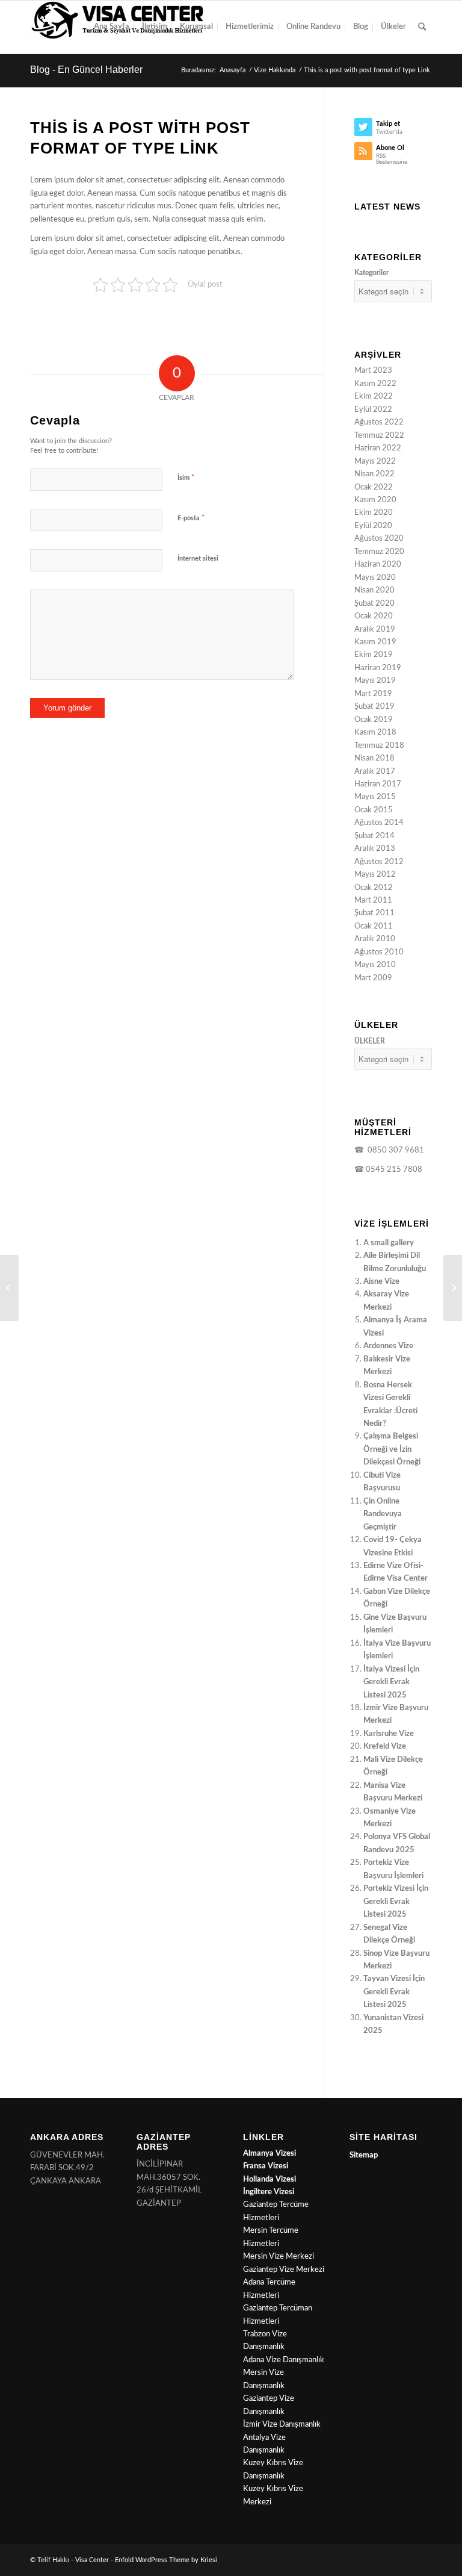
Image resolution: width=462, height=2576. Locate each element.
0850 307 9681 (394, 1150)
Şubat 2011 (374, 913)
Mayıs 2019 (375, 681)
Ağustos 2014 (379, 823)
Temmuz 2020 (379, 552)
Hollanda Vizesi (269, 2179)
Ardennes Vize (388, 1346)
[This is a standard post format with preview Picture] (9, 1288)
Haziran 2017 (378, 784)
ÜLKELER (370, 1041)
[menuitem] (112, 27)
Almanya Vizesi (269, 2154)
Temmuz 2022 (379, 436)
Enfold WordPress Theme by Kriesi (166, 2560)
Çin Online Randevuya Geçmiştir (383, 1514)
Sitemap (364, 2155)
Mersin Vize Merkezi (279, 2257)
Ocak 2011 (374, 926)
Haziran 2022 (378, 448)
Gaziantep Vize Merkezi (284, 2270)
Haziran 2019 (378, 668)
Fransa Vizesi (266, 2166)
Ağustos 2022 (379, 422)
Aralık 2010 (375, 939)
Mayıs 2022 (375, 462)
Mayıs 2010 (375, 965)
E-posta (191, 518)
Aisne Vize (381, 1282)
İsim (186, 478)
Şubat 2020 (374, 604)
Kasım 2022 (375, 384)
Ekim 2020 (374, 513)
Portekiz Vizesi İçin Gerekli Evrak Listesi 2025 (396, 1902)
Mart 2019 (373, 694)
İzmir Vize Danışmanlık (282, 2425)
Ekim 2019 (374, 655)
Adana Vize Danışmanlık (284, 2360)
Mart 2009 (373, 978)
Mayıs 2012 (375, 875)
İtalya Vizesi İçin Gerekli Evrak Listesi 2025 (391, 1682)
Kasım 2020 (375, 500)
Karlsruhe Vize (389, 1734)
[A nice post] (453, 1288)
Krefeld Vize (385, 1747)
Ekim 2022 (374, 397)
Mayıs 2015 (375, 797)
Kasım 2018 (375, 733)
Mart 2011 (373, 901)
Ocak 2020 (374, 616)
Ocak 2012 (374, 888)
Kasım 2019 (375, 642)
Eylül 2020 (373, 526)
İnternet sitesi (198, 558)
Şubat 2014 (374, 836)
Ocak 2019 (374, 720)
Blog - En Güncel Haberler (86, 70)
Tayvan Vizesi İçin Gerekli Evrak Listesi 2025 (394, 1992)
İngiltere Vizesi (269, 2192)
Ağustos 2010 (379, 952)
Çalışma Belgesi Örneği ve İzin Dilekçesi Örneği (392, 1449)
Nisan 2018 (374, 758)
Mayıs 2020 (375, 578)
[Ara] (422, 27)
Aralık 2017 (375, 772)
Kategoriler (371, 273)
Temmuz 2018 (379, 746)
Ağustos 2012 (379, 862)
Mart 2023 (373, 371)
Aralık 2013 (375, 849)
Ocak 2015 (374, 810)
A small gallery (389, 1243)
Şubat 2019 (374, 707)
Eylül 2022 (373, 410)
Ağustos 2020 (379, 539)
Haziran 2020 (378, 565)
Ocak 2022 (374, 487)
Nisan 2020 (374, 590)
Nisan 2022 (374, 474)
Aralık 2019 (375, 630)
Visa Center (92, 2560)
